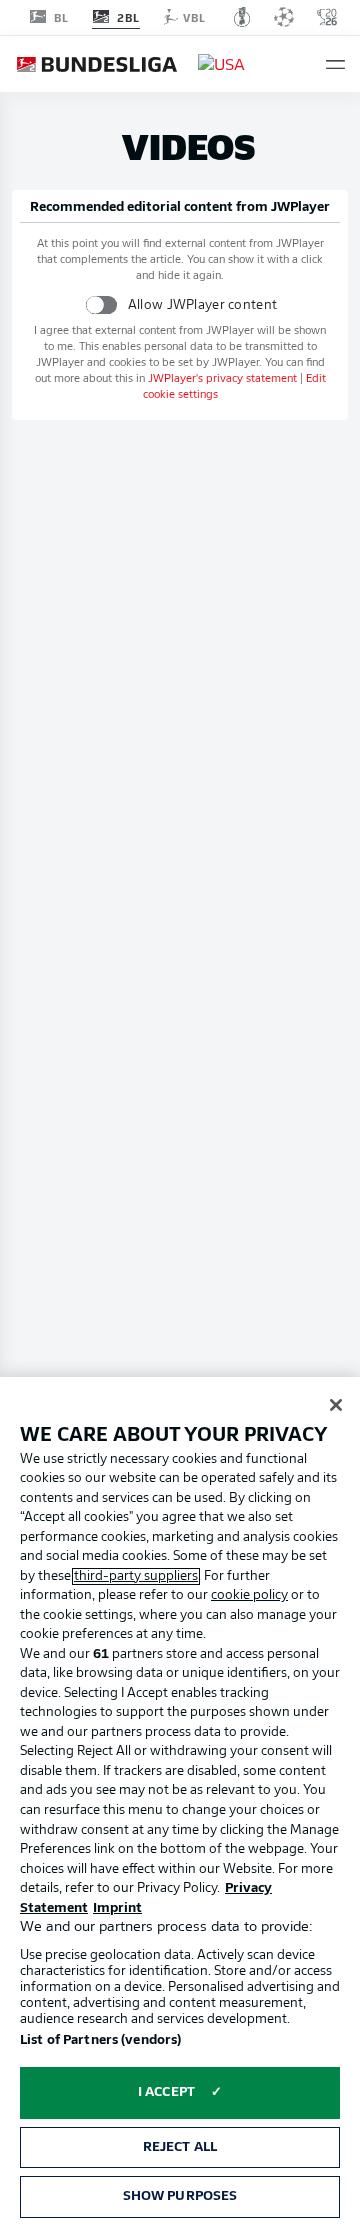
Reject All (180, 2147)
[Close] (336, 1405)
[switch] (101, 304)
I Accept (166, 2092)
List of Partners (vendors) (100, 2040)
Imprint (117, 1908)
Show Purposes (180, 2196)
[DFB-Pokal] (242, 17)
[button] (335, 64)
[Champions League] (284, 17)
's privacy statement (222, 379)
